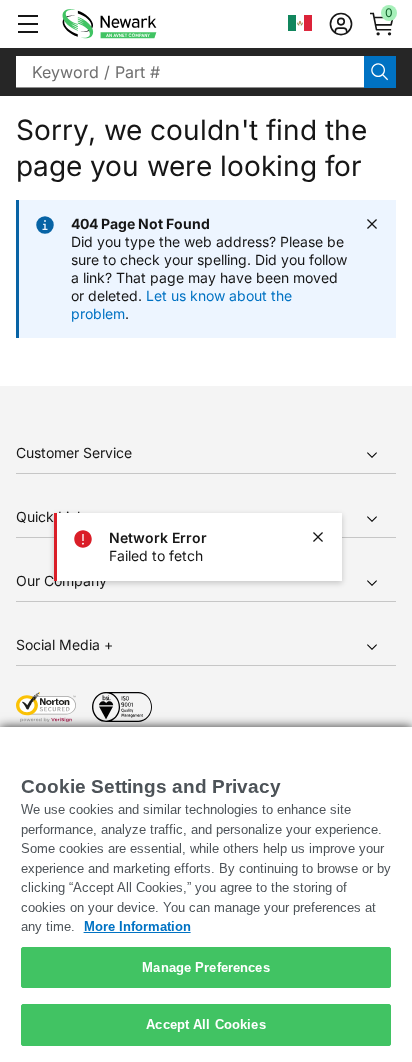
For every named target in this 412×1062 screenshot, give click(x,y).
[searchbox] (190, 72)
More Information (137, 926)
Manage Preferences (205, 967)
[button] (28, 24)
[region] (206, 894)
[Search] (380, 72)
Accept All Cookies (205, 1024)
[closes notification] (318, 537)
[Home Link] (139, 24)
